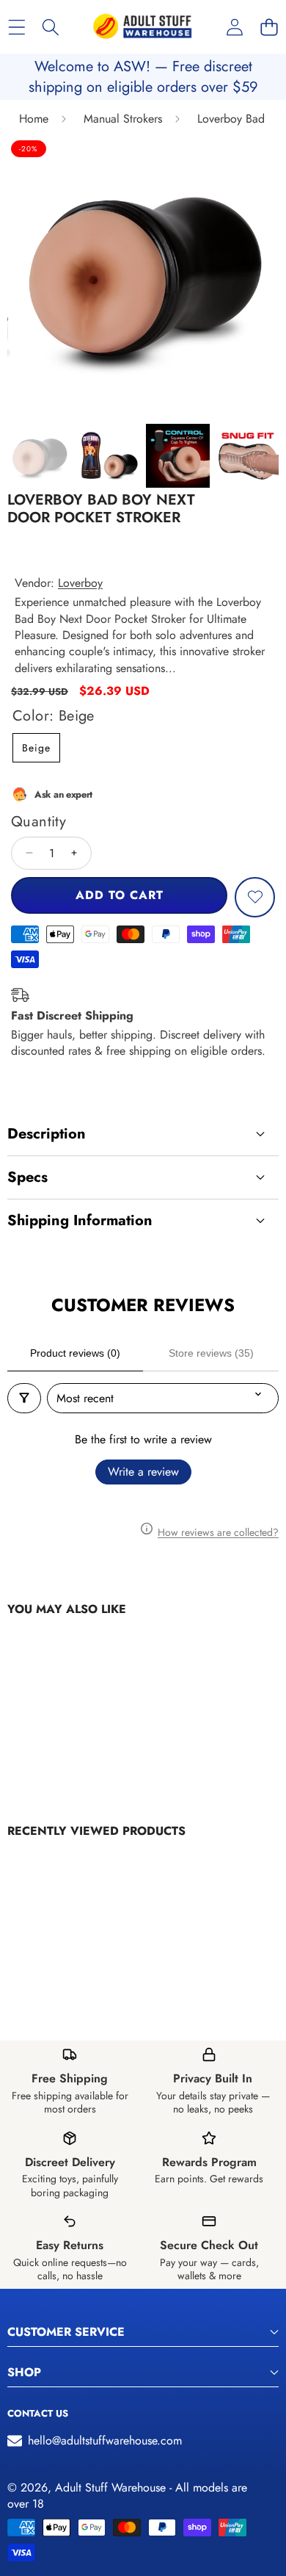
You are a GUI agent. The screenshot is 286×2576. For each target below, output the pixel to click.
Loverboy (80, 583)
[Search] (51, 27)
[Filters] (24, 1398)
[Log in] (234, 27)
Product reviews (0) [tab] (75, 1353)
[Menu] (16, 27)
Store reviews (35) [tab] (211, 1353)
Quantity (38, 822)
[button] (269, 27)
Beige (36, 748)
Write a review (143, 1472)
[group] (39, 456)
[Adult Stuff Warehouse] (142, 27)
